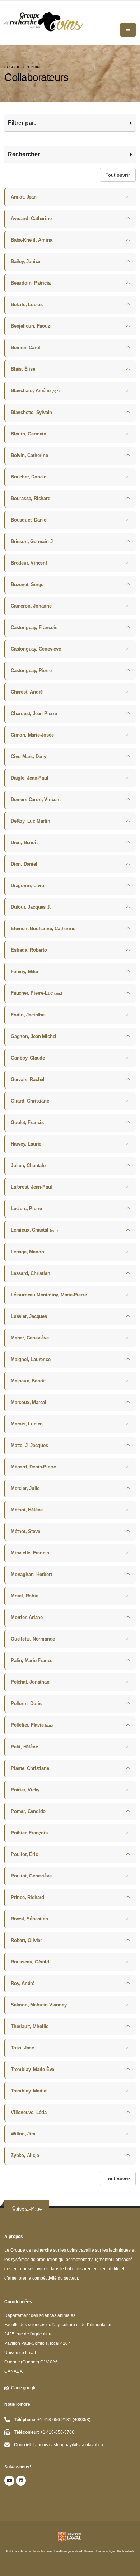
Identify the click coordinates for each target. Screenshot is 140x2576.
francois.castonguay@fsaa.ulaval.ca (68, 2445)
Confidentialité (126, 2551)
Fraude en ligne (106, 2551)
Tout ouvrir (118, 175)
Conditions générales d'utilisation (74, 2551)
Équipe (35, 67)
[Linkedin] (21, 2481)
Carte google (23, 2388)
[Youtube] (9, 2481)
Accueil (12, 67)
